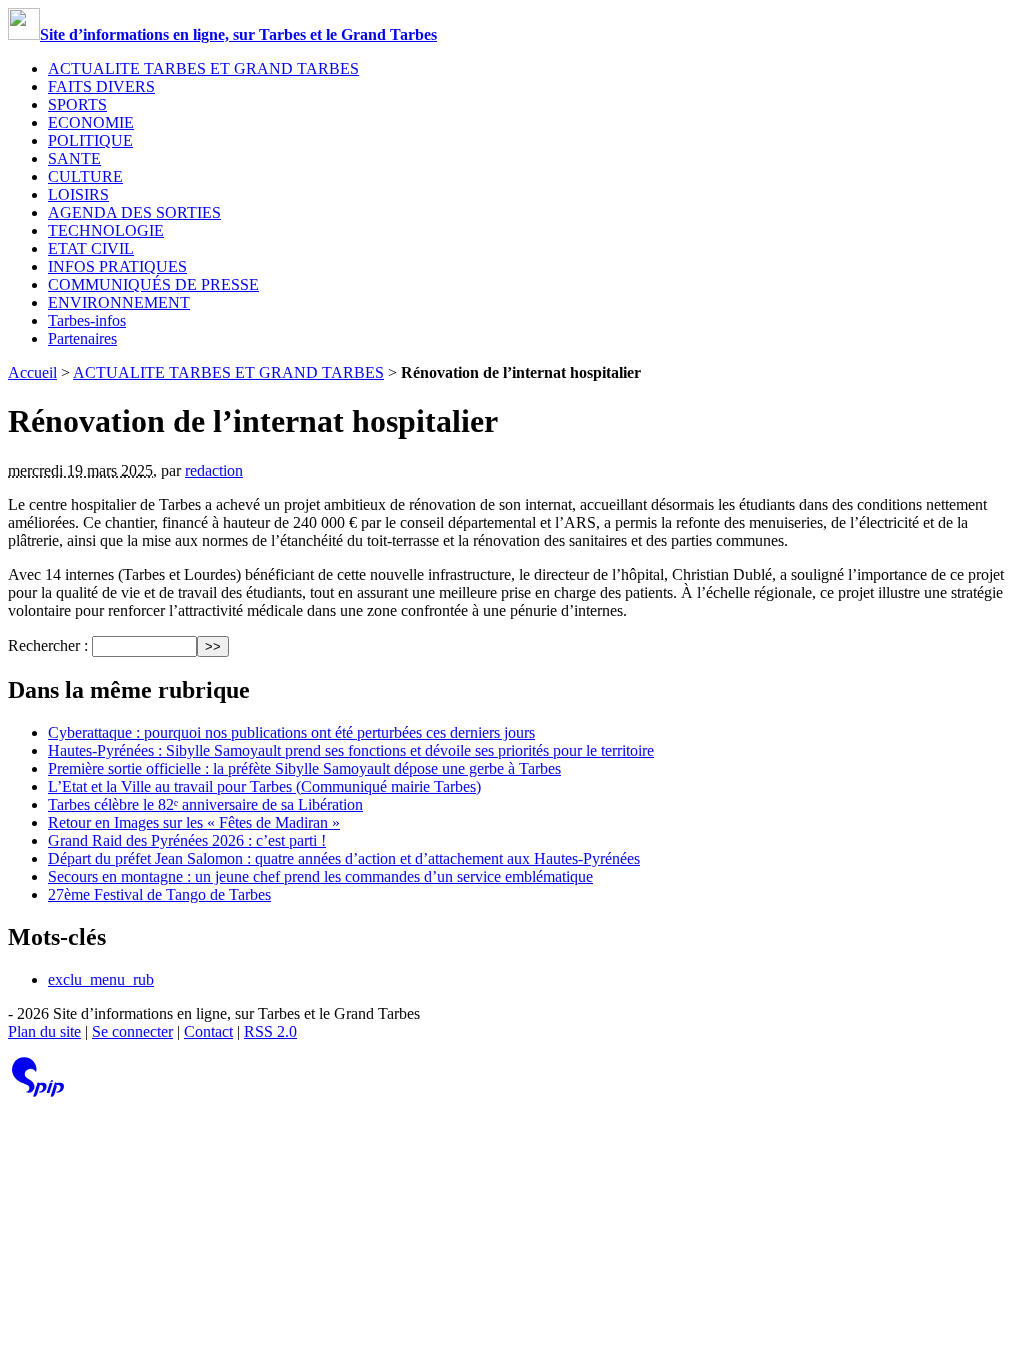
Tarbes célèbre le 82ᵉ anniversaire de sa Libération (205, 804)
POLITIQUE (90, 140)
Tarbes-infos (87, 320)
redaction (214, 470)
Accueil (32, 372)
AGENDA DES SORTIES (134, 212)
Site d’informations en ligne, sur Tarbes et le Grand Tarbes (238, 34)
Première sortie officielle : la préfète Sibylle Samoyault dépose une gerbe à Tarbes (304, 768)
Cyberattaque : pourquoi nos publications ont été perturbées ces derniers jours (291, 732)
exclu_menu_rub (101, 979)
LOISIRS (78, 194)
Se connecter (132, 1031)
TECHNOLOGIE (106, 230)
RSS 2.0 (270, 1031)
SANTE (74, 158)
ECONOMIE (91, 122)
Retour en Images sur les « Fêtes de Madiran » (194, 822)
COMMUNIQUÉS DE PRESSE (153, 284)
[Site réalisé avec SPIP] (38, 1092)
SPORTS (77, 104)
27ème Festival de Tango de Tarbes (159, 894)
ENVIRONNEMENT (119, 302)
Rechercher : (48, 645)
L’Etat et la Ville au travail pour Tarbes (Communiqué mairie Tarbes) (264, 786)
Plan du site (44, 1031)
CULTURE (85, 176)
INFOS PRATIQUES (117, 266)
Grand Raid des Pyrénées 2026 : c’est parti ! (187, 840)
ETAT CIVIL (91, 248)
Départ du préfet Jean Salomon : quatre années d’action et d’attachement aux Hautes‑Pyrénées (344, 858)
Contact (208, 1031)
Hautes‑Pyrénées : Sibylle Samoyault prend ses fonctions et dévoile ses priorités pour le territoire (351, 750)
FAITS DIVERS (101, 86)
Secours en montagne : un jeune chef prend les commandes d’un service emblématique (320, 876)
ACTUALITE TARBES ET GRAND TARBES (203, 68)
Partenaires (82, 338)
